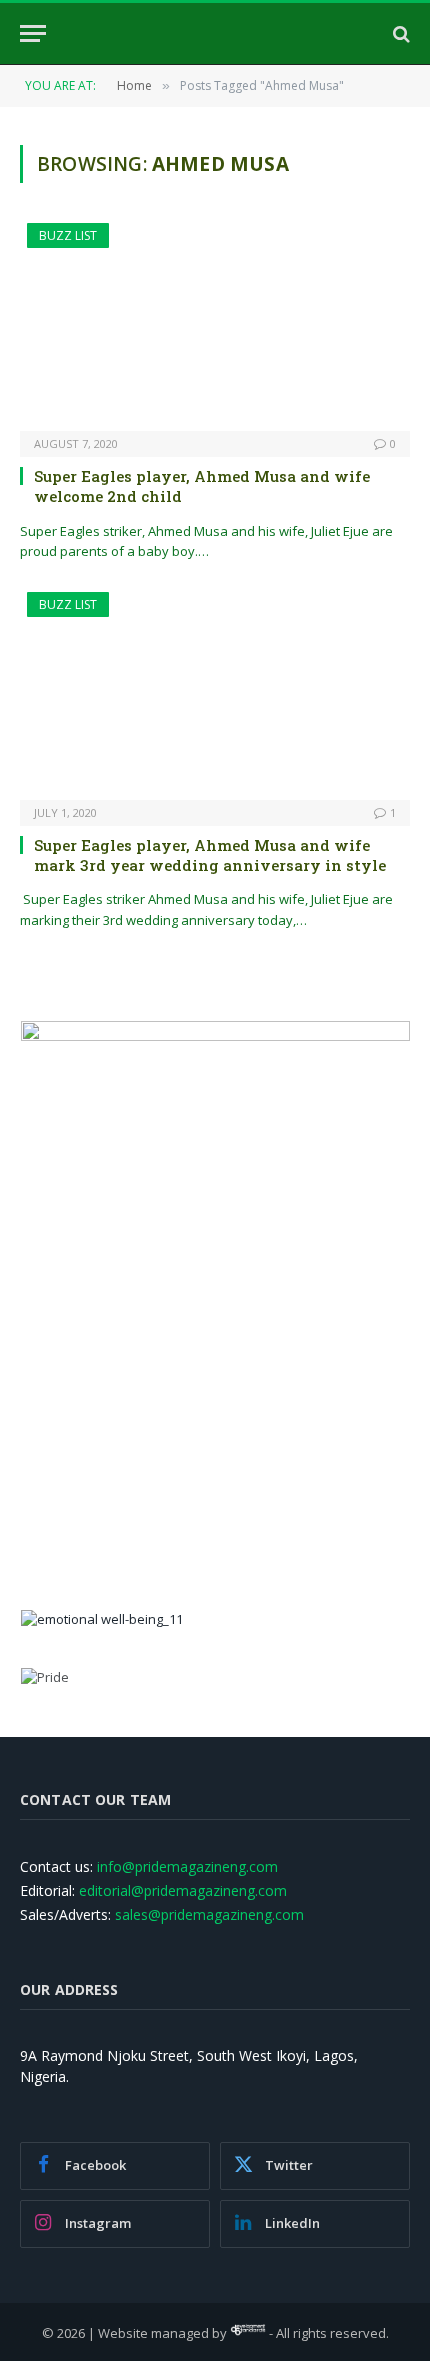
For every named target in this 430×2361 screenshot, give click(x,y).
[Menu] (33, 33)
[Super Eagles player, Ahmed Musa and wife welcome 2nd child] (215, 326)
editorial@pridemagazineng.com (183, 1890)
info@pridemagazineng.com (187, 1866)
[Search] (399, 33)
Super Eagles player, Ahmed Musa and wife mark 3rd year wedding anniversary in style (210, 855)
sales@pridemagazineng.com (209, 1914)
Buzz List (68, 235)
